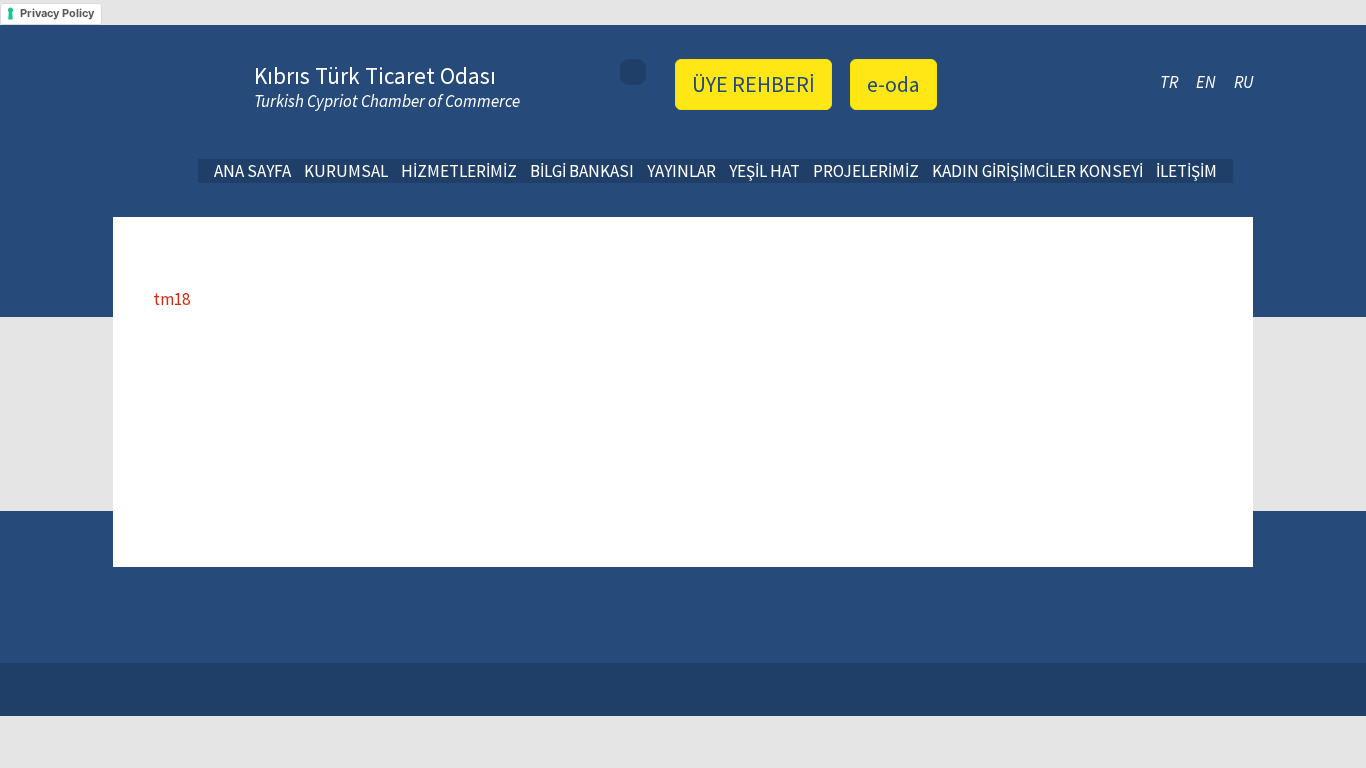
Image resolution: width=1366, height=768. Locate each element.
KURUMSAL (346, 171)
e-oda (893, 84)
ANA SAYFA (252, 171)
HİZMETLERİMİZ (459, 171)
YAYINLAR (681, 171)
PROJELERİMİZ (866, 171)
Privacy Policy (57, 13)
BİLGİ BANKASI (582, 171)
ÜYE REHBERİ (753, 84)
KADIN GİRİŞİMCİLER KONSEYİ (1037, 171)
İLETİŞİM (1186, 171)
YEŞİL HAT (764, 171)
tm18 (171, 299)
